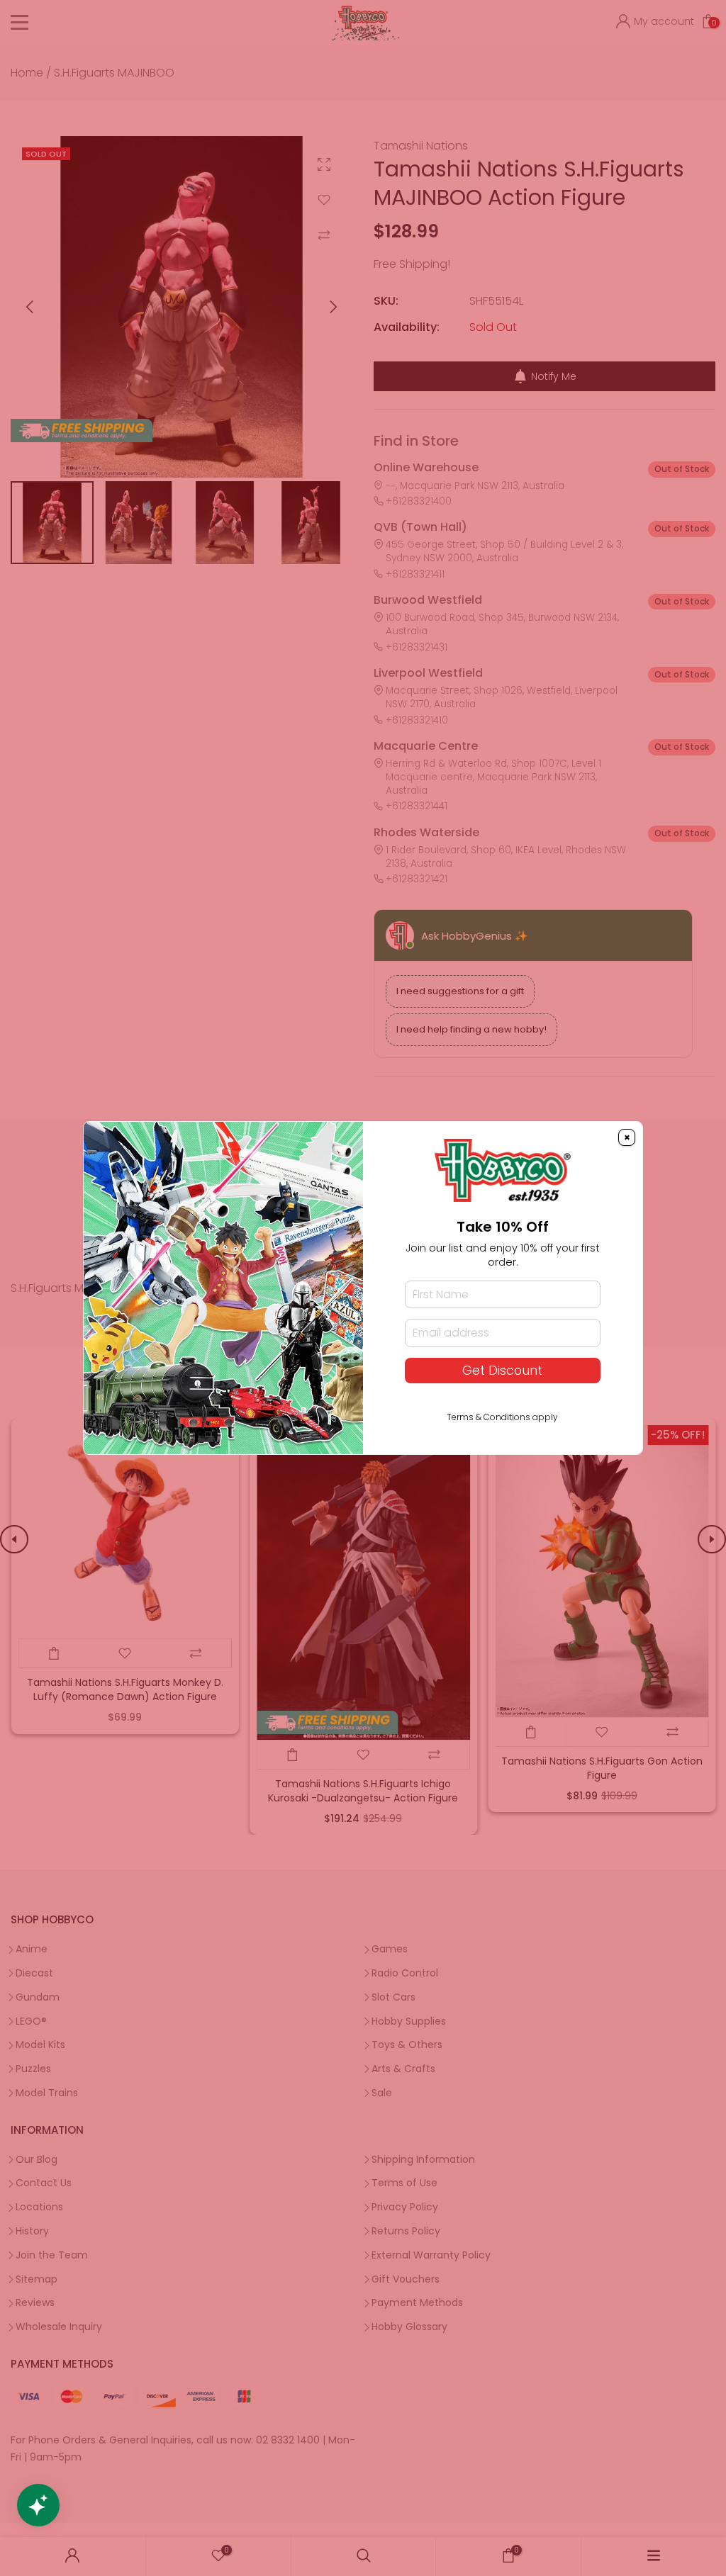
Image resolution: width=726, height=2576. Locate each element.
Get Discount (502, 1371)
